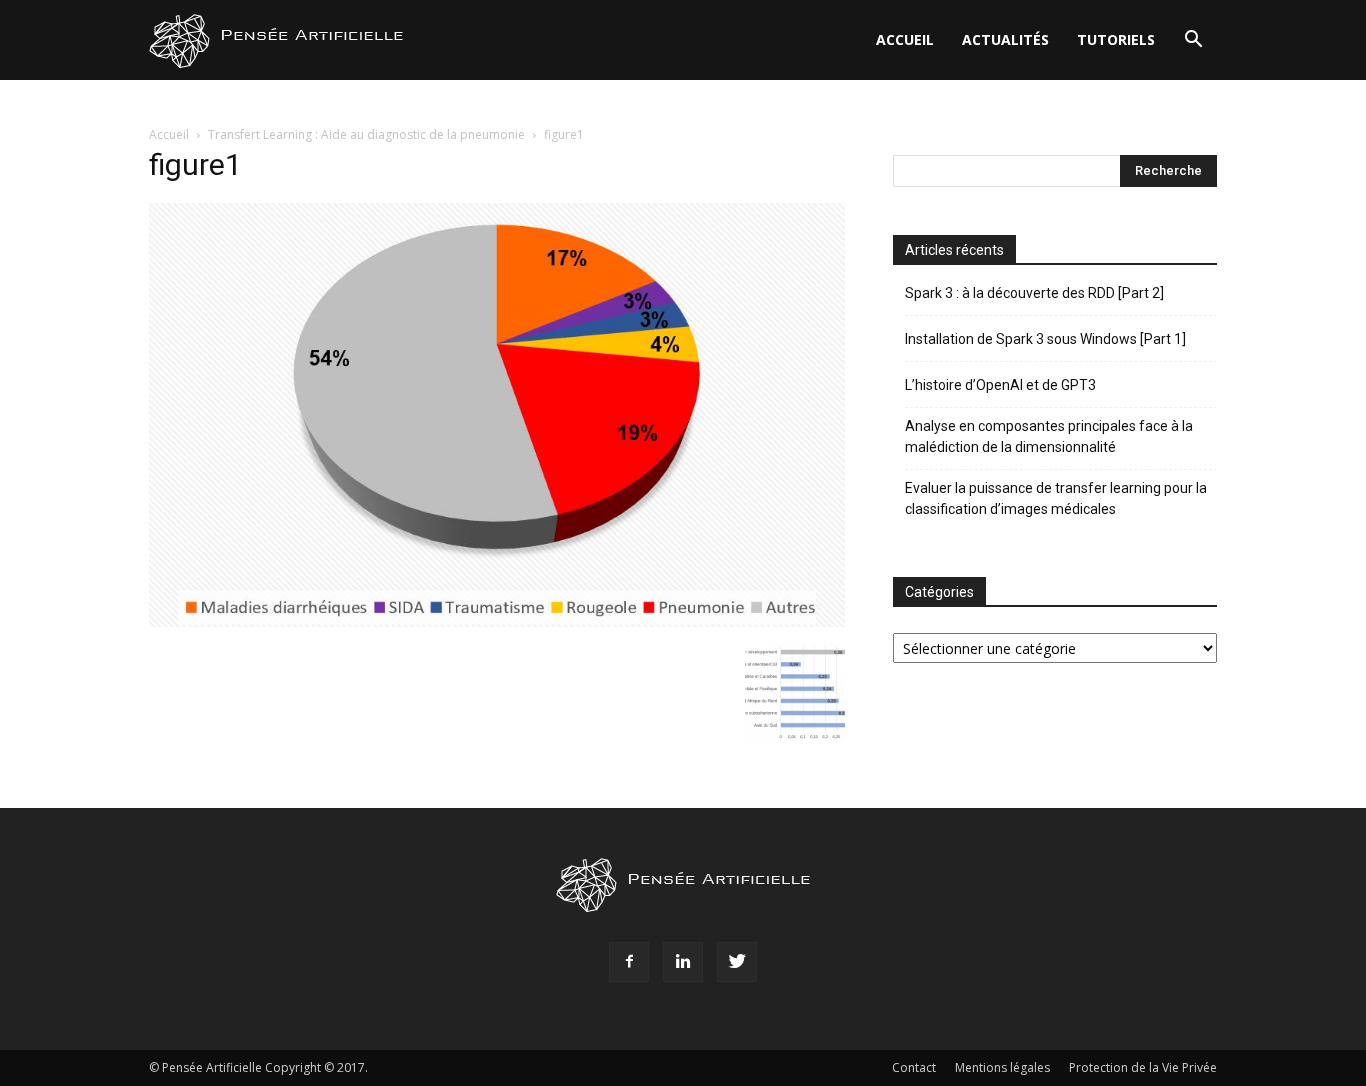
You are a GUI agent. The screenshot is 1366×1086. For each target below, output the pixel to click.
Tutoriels (1116, 39)
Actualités (1005, 39)
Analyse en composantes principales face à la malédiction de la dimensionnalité (1049, 436)
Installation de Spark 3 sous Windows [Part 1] (1045, 339)
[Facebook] (629, 962)
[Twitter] (737, 962)
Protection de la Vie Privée (1143, 1067)
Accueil (905, 39)
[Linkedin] (683, 962)
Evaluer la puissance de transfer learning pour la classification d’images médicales (1056, 498)
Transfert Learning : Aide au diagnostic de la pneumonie (366, 134)
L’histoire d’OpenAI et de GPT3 (1000, 385)
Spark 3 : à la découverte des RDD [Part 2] (1034, 293)
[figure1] (497, 621)
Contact (914, 1067)
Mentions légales (1002, 1067)
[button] (1193, 41)
